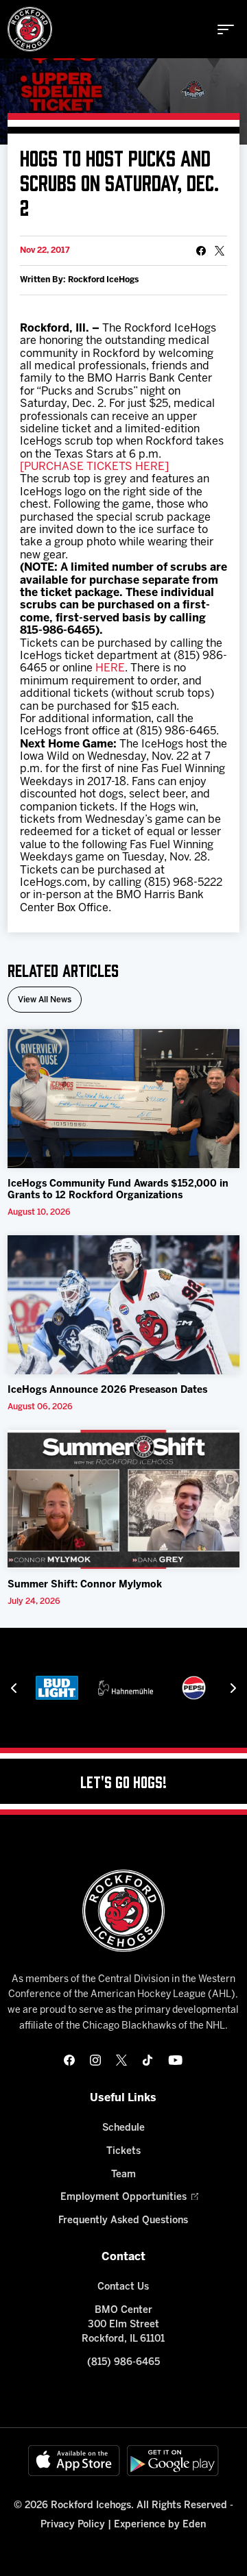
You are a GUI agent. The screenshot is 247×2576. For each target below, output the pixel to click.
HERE (110, 668)
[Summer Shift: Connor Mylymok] (123, 1499)
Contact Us (123, 2287)
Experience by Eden (160, 2525)
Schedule (123, 2128)
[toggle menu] (226, 29)
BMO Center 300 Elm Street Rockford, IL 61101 (123, 2325)
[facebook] (69, 2060)
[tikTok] (148, 2060)
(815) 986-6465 (123, 2363)
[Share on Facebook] (201, 251)
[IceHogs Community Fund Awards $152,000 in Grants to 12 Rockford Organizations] (123, 1099)
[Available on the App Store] (74, 2461)
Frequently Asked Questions (123, 2221)
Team (123, 2175)
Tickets (123, 2152)
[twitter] (121, 2060)
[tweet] (220, 251)
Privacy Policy (73, 2525)
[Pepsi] (194, 1688)
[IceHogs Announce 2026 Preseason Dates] (123, 1305)
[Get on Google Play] (173, 2461)
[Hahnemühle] (126, 1688)
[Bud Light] (57, 1688)
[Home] (30, 29)
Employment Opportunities (123, 2197)
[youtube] (175, 2060)
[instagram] (95, 2060)
